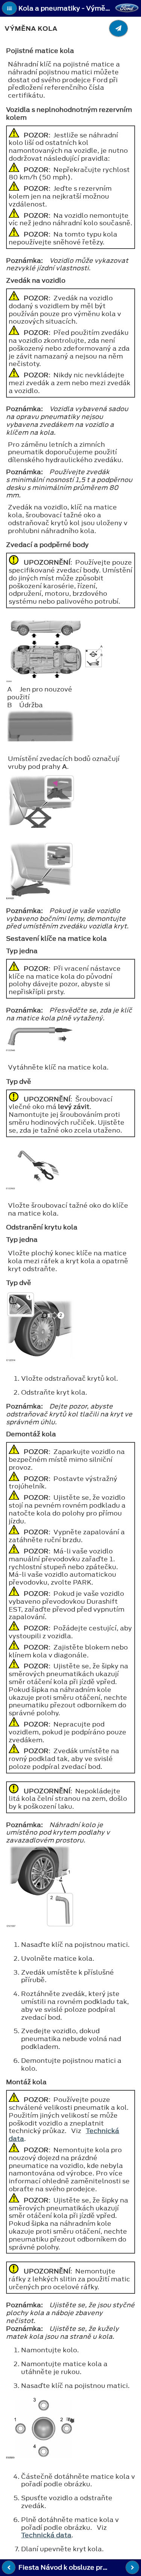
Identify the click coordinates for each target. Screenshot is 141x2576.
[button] (9, 8)
